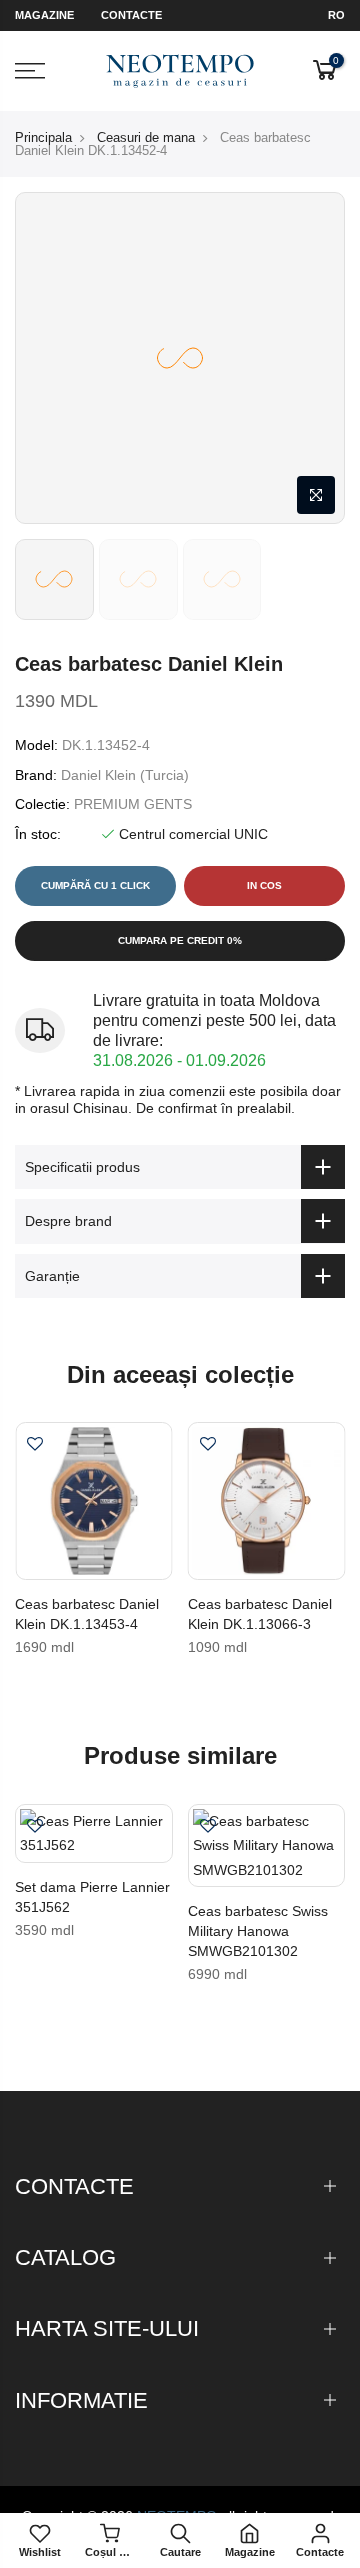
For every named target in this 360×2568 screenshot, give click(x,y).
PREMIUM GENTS (133, 804)
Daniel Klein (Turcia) (125, 775)
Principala (43, 137)
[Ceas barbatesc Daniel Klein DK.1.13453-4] (94, 1501)
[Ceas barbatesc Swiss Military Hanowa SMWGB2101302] (267, 1846)
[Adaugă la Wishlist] (35, 1446)
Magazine (44, 15)
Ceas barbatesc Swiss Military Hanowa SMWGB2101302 (258, 1931)
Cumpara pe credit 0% (180, 940)
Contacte (131, 15)
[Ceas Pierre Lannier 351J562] (94, 1833)
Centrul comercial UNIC (193, 834)
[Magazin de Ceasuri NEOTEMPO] (180, 71)
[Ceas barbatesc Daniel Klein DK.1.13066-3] (267, 1501)
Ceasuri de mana (146, 137)
